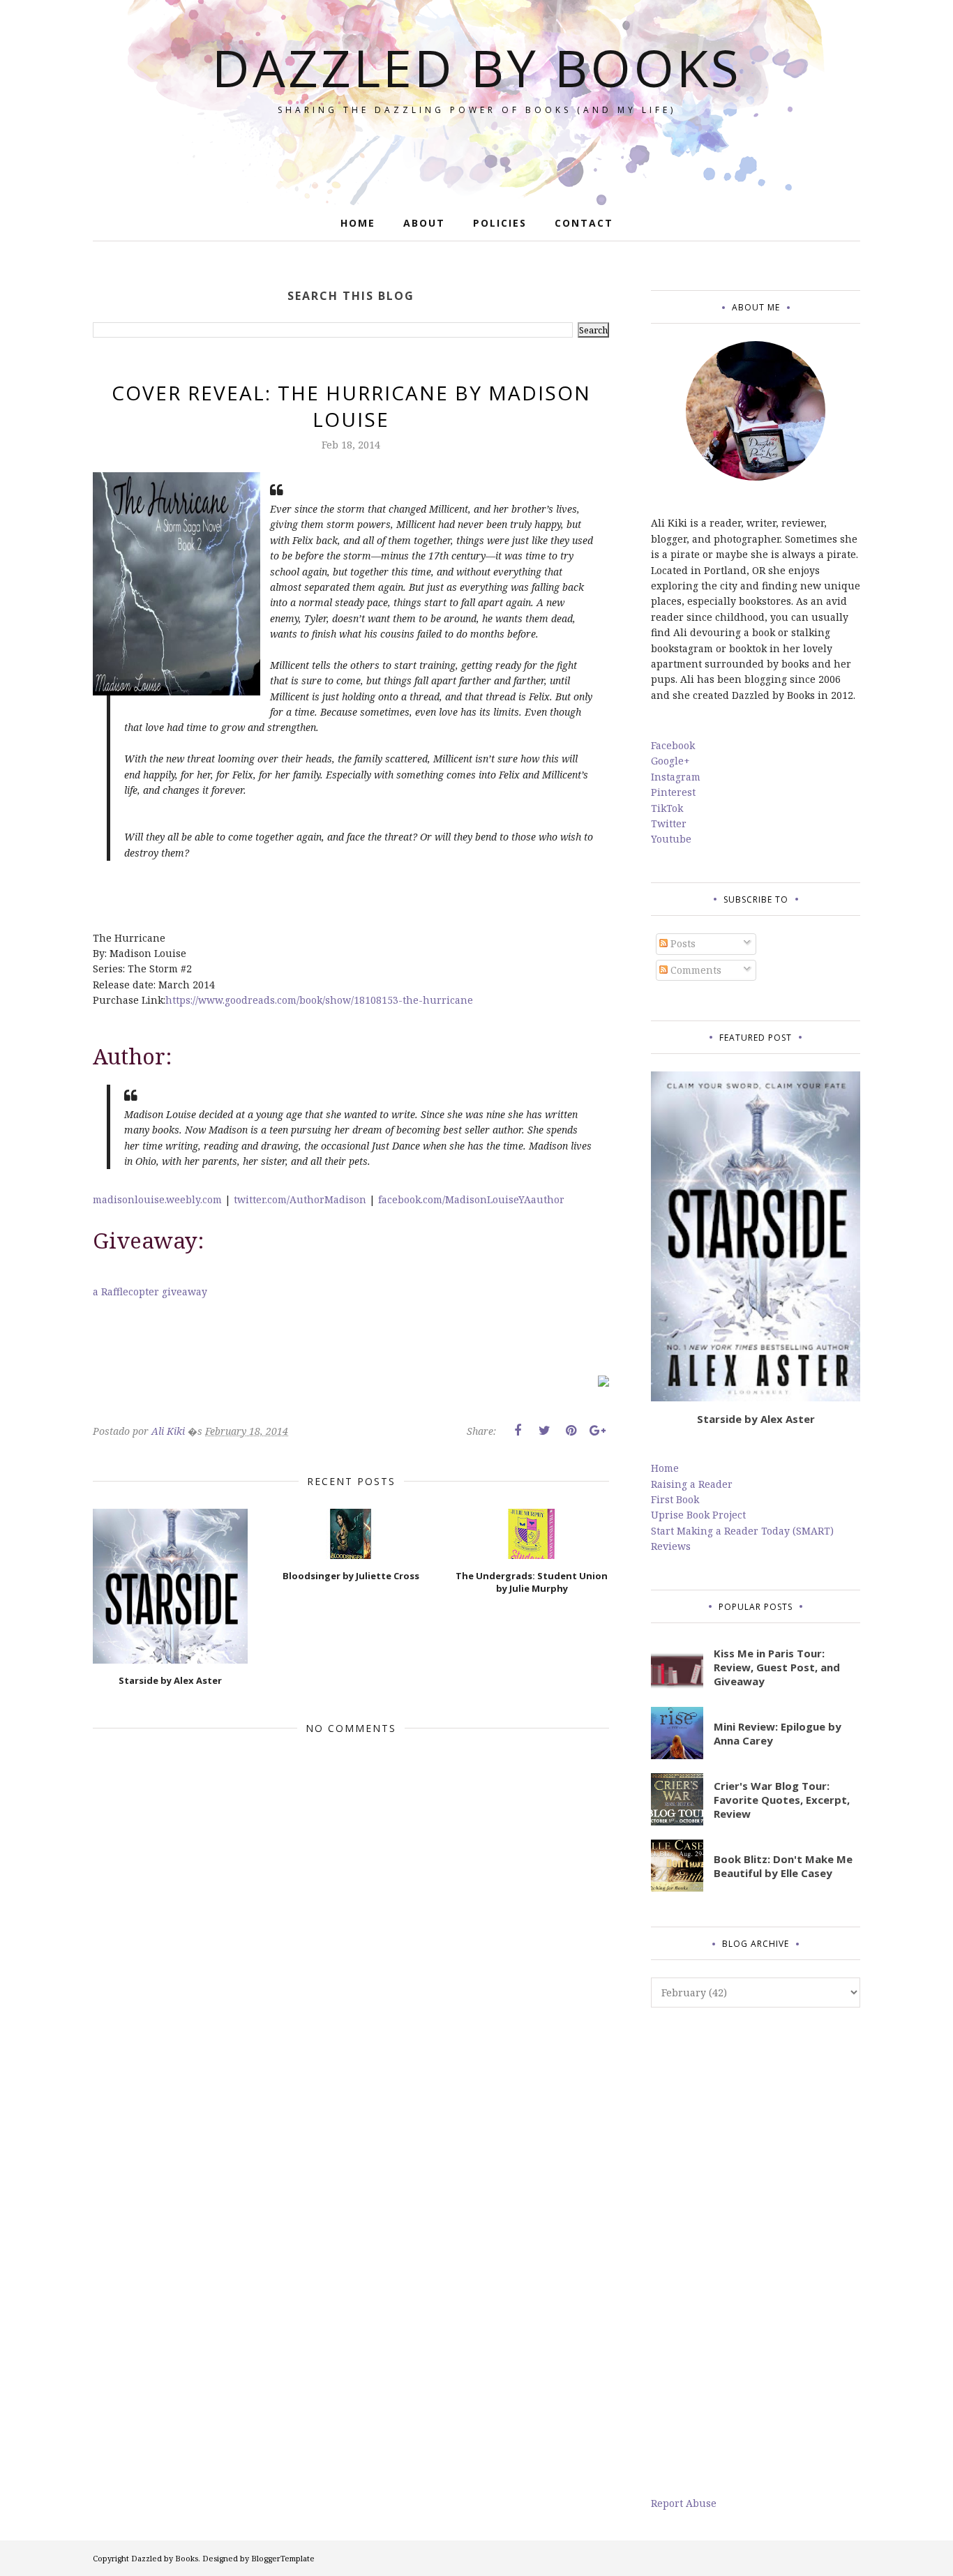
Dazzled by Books (477, 67)
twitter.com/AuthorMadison (300, 1199)
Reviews (671, 1546)
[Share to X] (544, 1431)
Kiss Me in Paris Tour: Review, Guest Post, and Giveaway (777, 1667)
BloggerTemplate (283, 2558)
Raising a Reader (692, 1484)
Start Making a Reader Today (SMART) (742, 1531)
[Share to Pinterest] (571, 1431)
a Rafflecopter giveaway (150, 1291)
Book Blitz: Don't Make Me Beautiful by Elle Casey (783, 1866)
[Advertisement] (756, 2252)
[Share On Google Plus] (597, 1431)
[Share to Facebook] (518, 1431)
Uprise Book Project (698, 1515)
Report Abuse (684, 2503)
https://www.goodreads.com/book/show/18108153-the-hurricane (319, 1000)
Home (665, 1468)
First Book (675, 1499)
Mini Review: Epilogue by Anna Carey (778, 1733)
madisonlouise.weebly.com (157, 1199)
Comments (695, 970)
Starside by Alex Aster (756, 1419)
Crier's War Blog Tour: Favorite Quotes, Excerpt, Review (782, 1800)
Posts (682, 943)
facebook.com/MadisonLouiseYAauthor (471, 1199)
